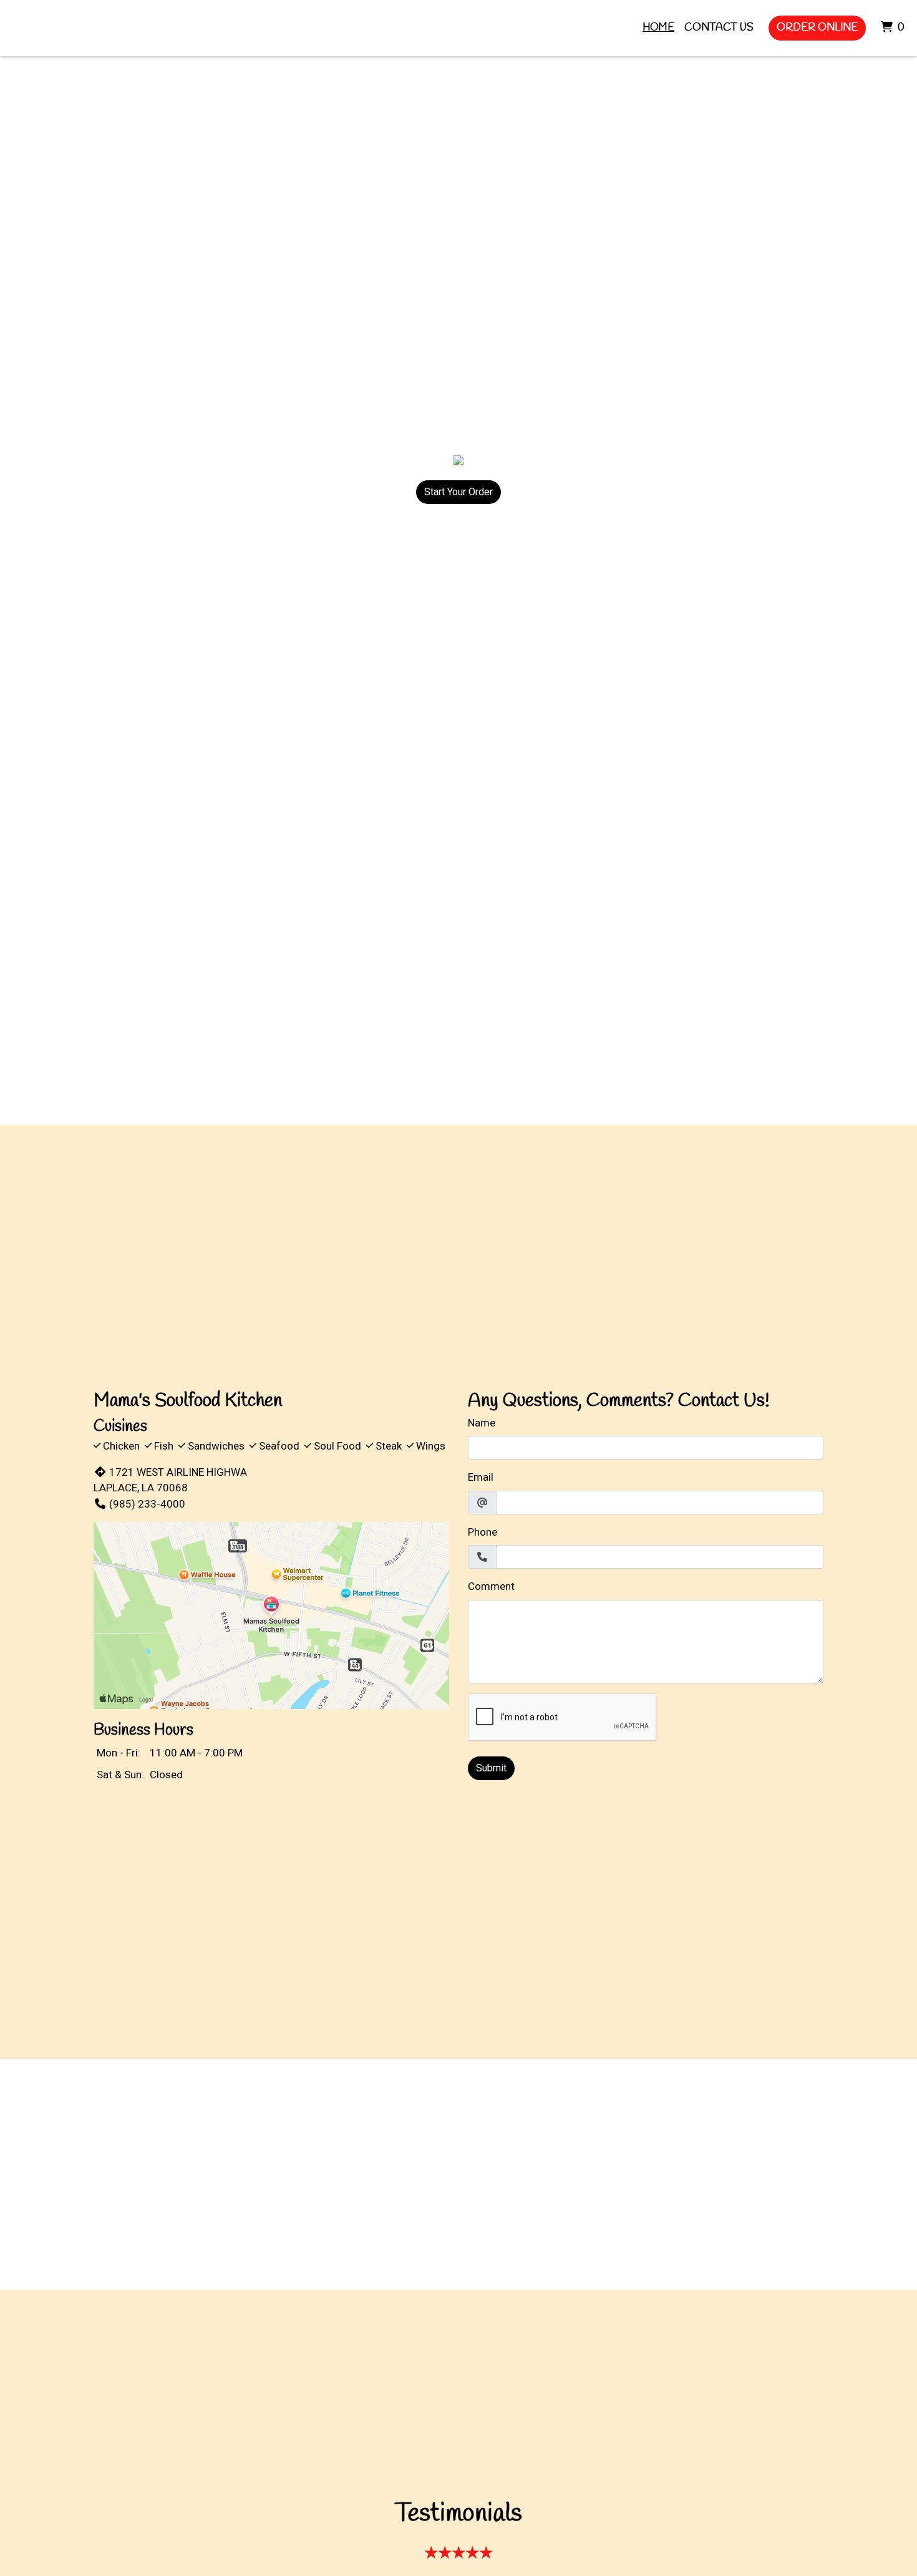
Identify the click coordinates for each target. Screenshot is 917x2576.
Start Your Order (458, 492)
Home (658, 28)
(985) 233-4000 (147, 1504)
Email (481, 1477)
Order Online (817, 28)
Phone (483, 1532)
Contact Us (719, 28)
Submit (491, 1768)
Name (482, 1423)
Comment (491, 1586)
